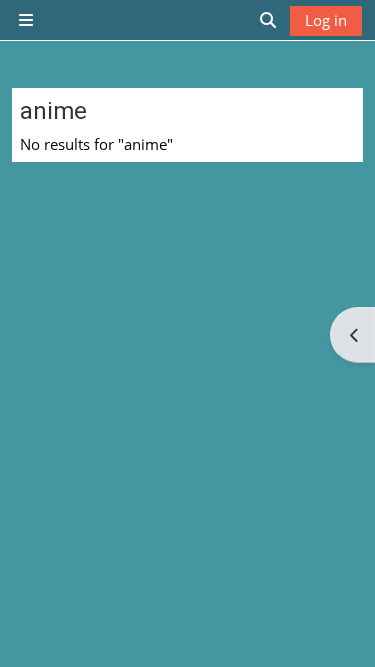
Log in (326, 20)
